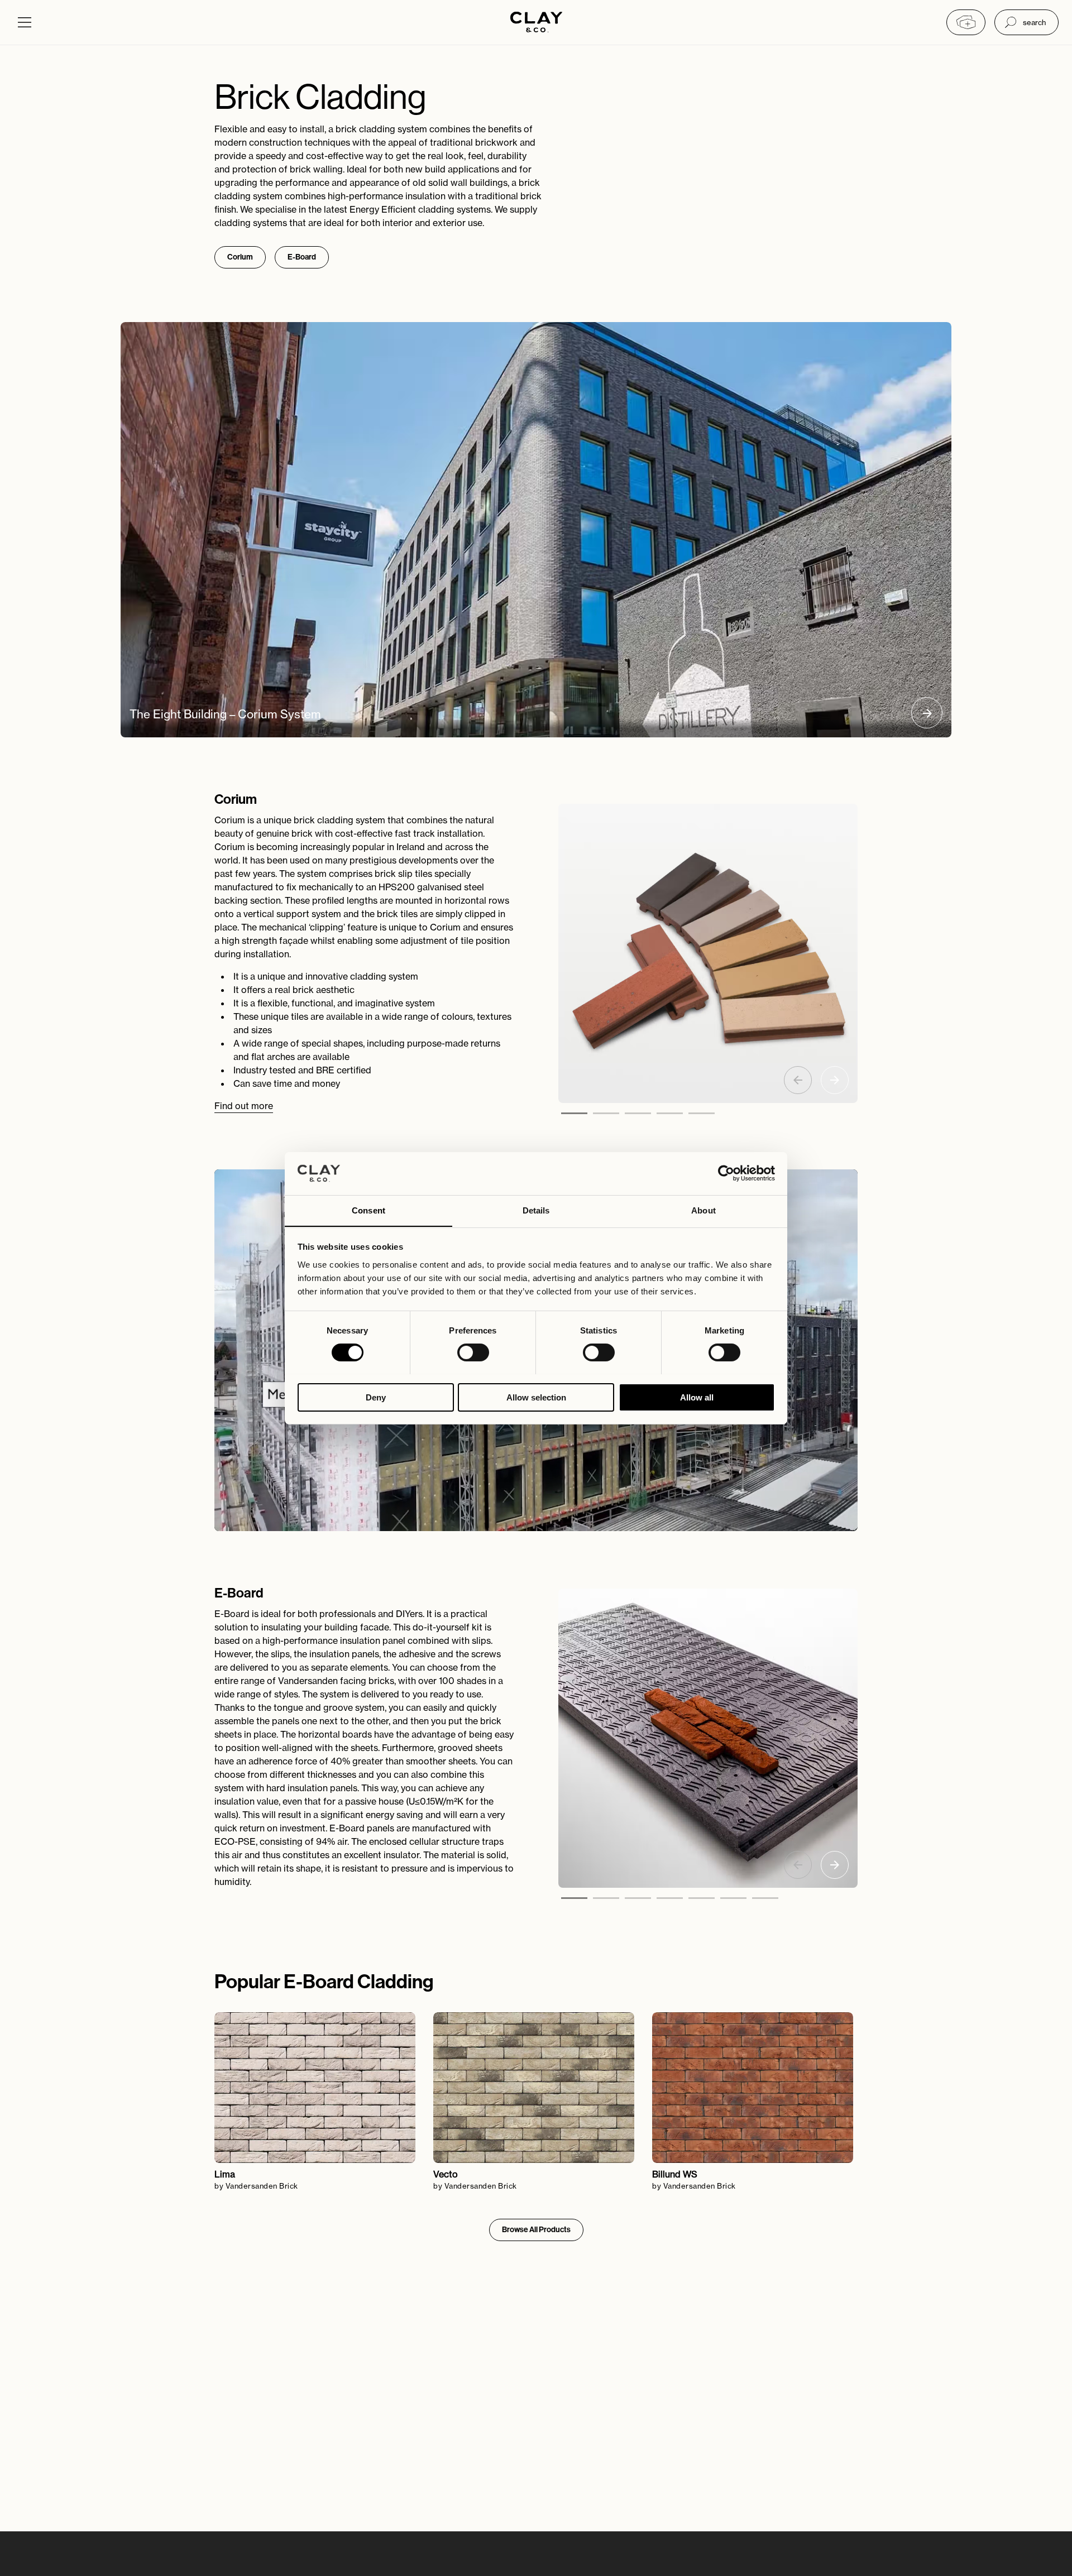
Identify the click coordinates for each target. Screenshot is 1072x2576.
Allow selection (536, 1397)
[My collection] (966, 22)
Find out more (244, 1106)
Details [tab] (536, 1210)
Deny (376, 1397)
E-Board (302, 257)
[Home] (536, 23)
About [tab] (703, 1210)
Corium (240, 257)
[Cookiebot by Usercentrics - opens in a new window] (726, 1173)
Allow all (697, 1397)
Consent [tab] (368, 1210)
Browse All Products (536, 2230)
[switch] (473, 1352)
